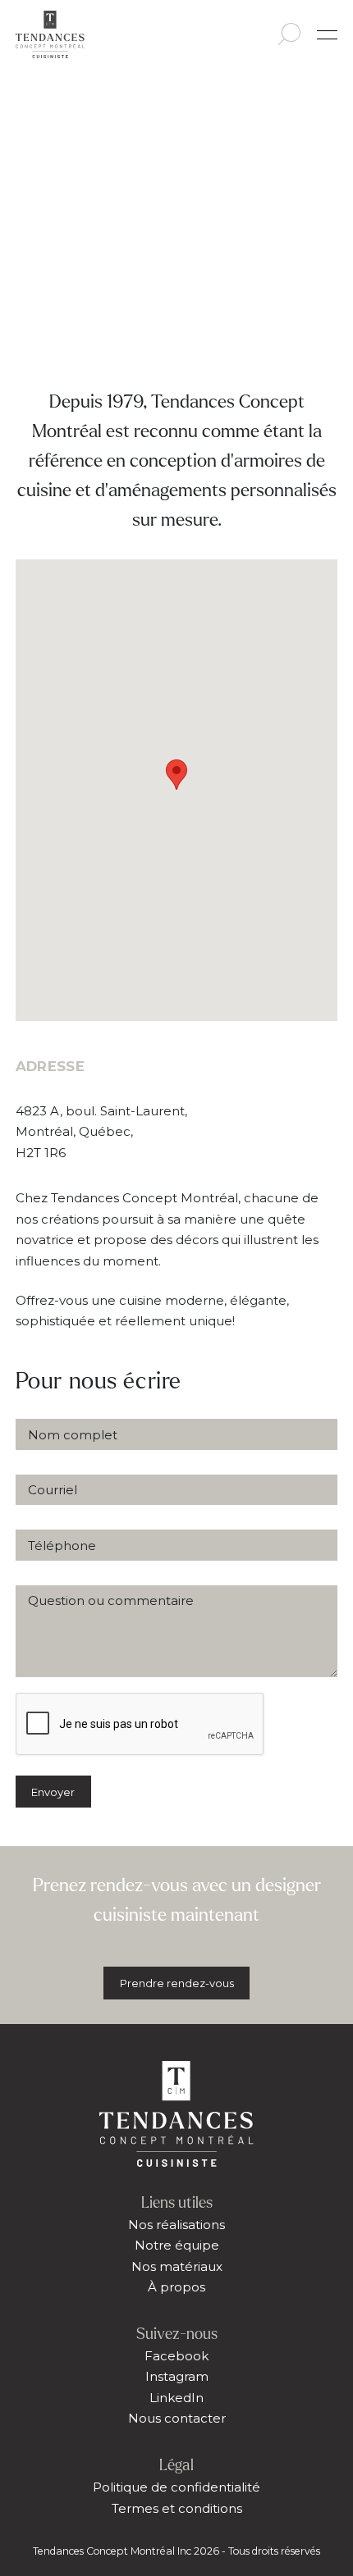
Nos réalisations (176, 2225)
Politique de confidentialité (176, 2487)
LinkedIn (176, 2398)
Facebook (176, 2356)
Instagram (177, 2376)
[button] (176, 775)
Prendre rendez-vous (177, 1983)
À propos (176, 2287)
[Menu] (327, 35)
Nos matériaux (177, 2266)
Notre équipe (177, 2245)
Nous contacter (177, 2418)
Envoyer (53, 1792)
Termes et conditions (177, 2508)
